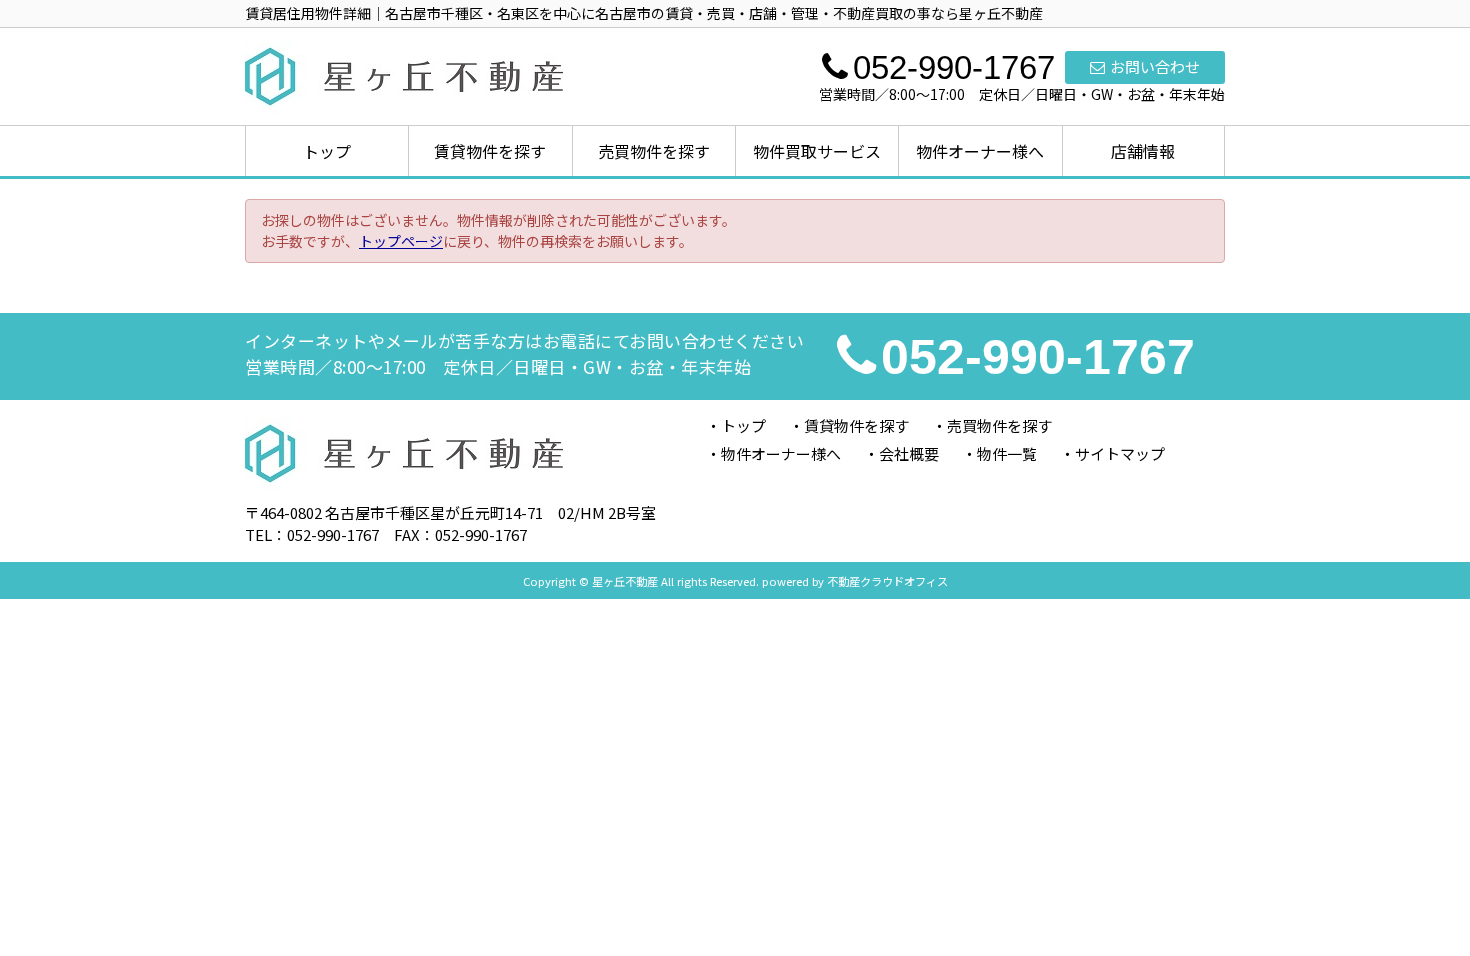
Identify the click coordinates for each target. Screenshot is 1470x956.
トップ (327, 151)
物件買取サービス (817, 151)
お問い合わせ (1155, 66)
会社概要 (909, 453)
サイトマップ (1120, 453)
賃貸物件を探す (490, 151)
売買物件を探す (654, 151)
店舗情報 (1143, 151)
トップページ (401, 241)
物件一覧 (1007, 453)
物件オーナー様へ (980, 151)
